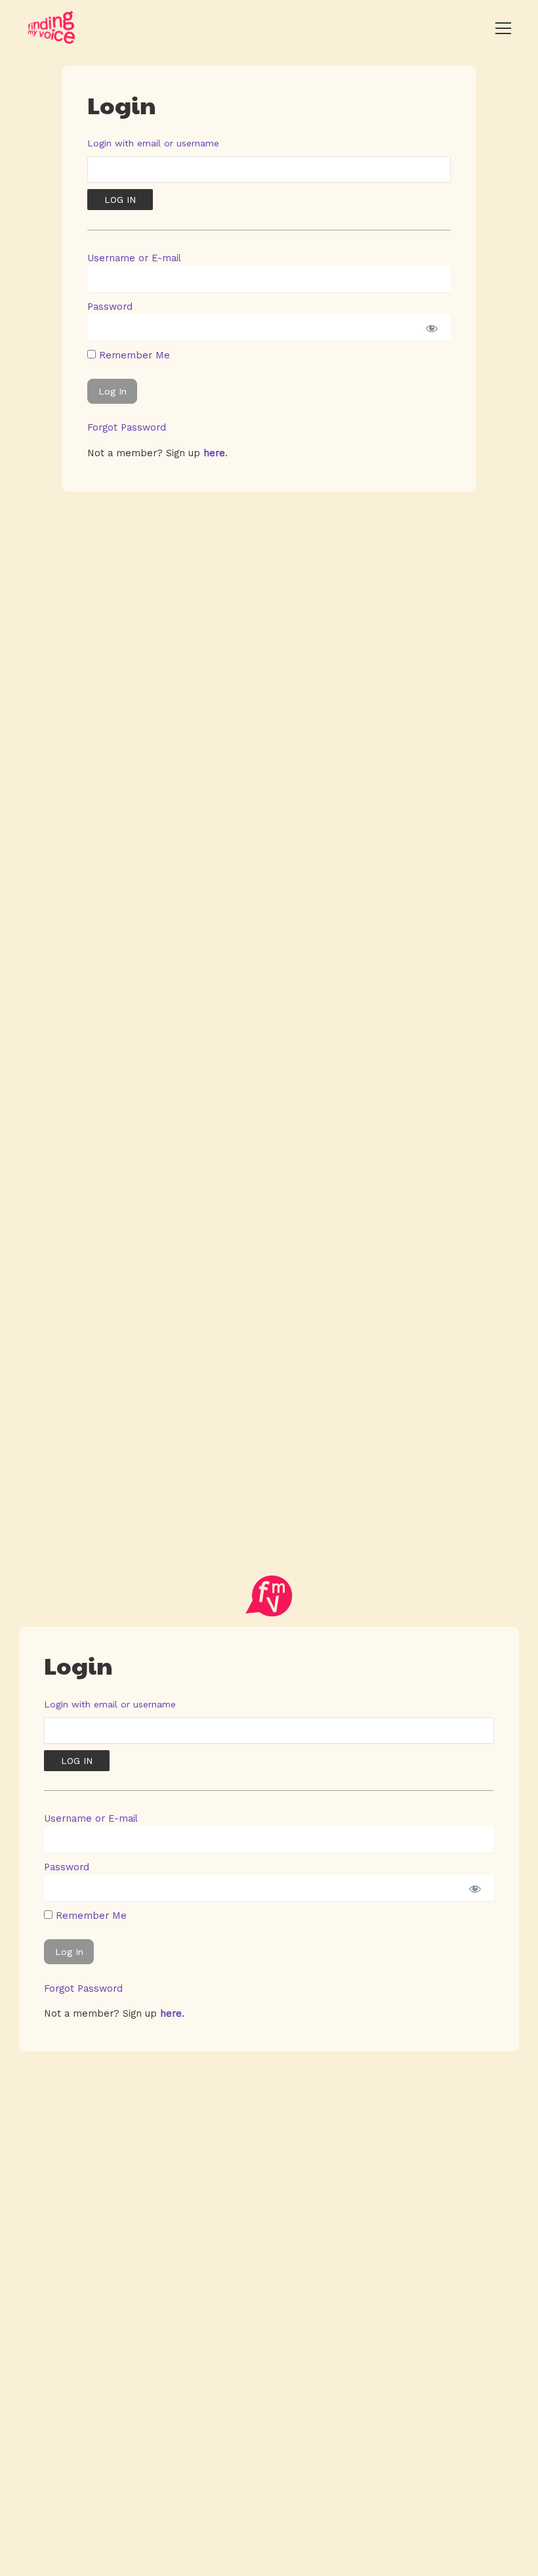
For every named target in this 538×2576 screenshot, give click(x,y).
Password (110, 307)
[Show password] (431, 328)
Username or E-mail (134, 258)
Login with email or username (153, 143)
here (214, 453)
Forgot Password (127, 427)
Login (122, 104)
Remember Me (133, 355)
